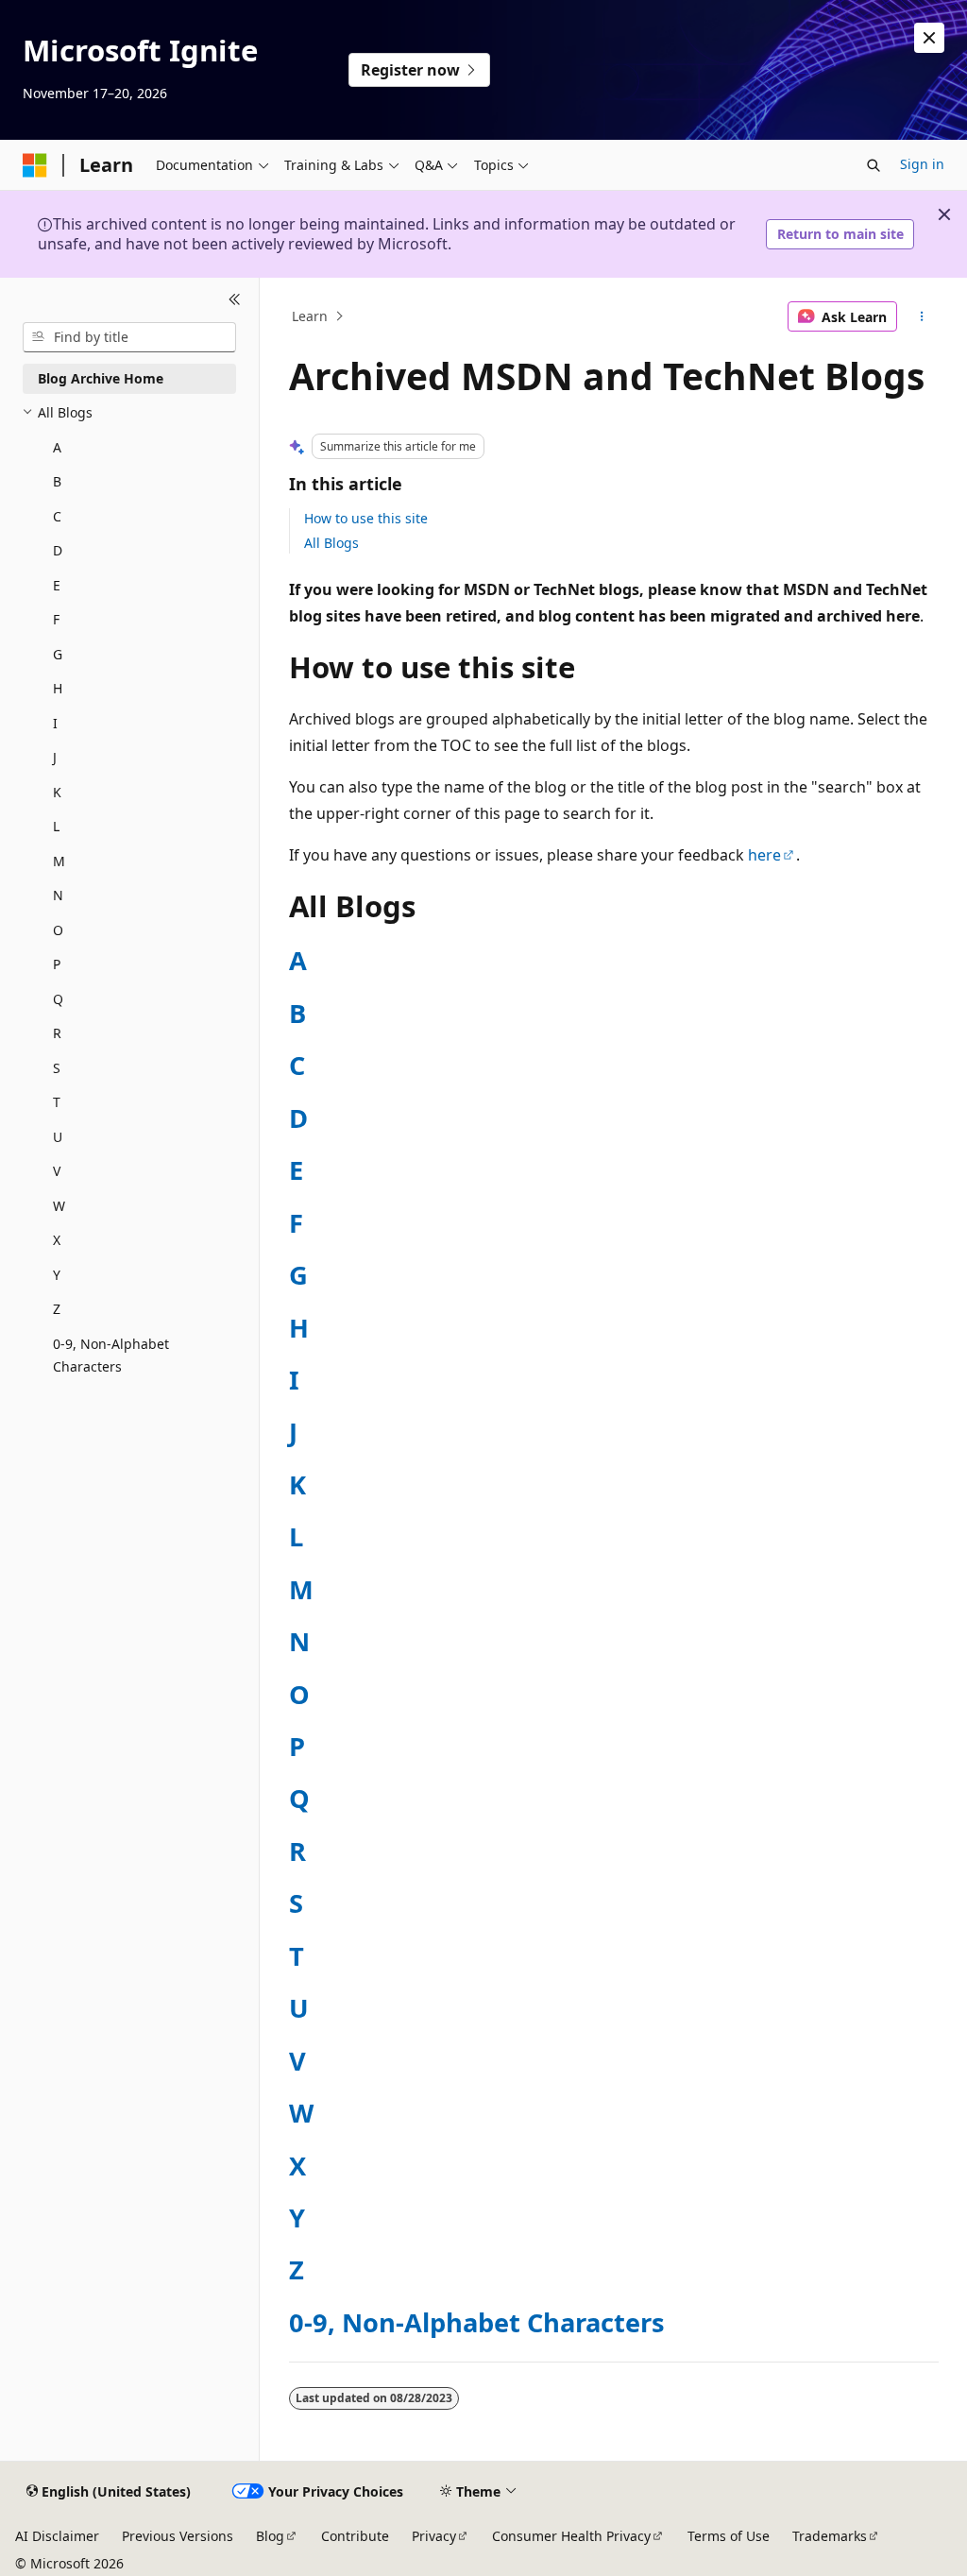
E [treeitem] (57, 585)
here (764, 855)
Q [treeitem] (58, 999)
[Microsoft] (35, 165)
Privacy (434, 2536)
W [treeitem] (59, 1206)
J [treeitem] (55, 757)
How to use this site (366, 518)
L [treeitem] (56, 826)
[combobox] (129, 337)
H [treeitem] (58, 688)
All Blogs (331, 543)
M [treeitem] (59, 861)
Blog (270, 2536)
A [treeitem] (57, 447)
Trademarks (830, 2536)
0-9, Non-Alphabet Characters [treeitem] (111, 1356)
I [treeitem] (55, 723)
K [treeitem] (57, 792)
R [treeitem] (57, 1033)
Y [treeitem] (57, 1275)
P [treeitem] (57, 964)
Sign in (922, 164)
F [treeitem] (56, 619)
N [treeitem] (58, 895)
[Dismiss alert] (929, 38)
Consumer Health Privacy (571, 2536)
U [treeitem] (58, 1137)
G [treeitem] (58, 654)
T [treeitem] (57, 1102)
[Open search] (874, 165)
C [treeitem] (57, 516)
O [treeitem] (58, 930)
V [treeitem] (57, 1171)
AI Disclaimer (57, 2536)
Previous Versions (178, 2536)
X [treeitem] (57, 1240)
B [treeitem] (57, 481)
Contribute (355, 2536)
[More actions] (921, 316)
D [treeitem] (58, 550)
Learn (310, 316)
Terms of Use (729, 2536)
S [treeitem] (57, 1068)
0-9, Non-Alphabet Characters (477, 2322)
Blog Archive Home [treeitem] (101, 378)
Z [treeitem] (57, 1309)
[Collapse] (235, 300)
